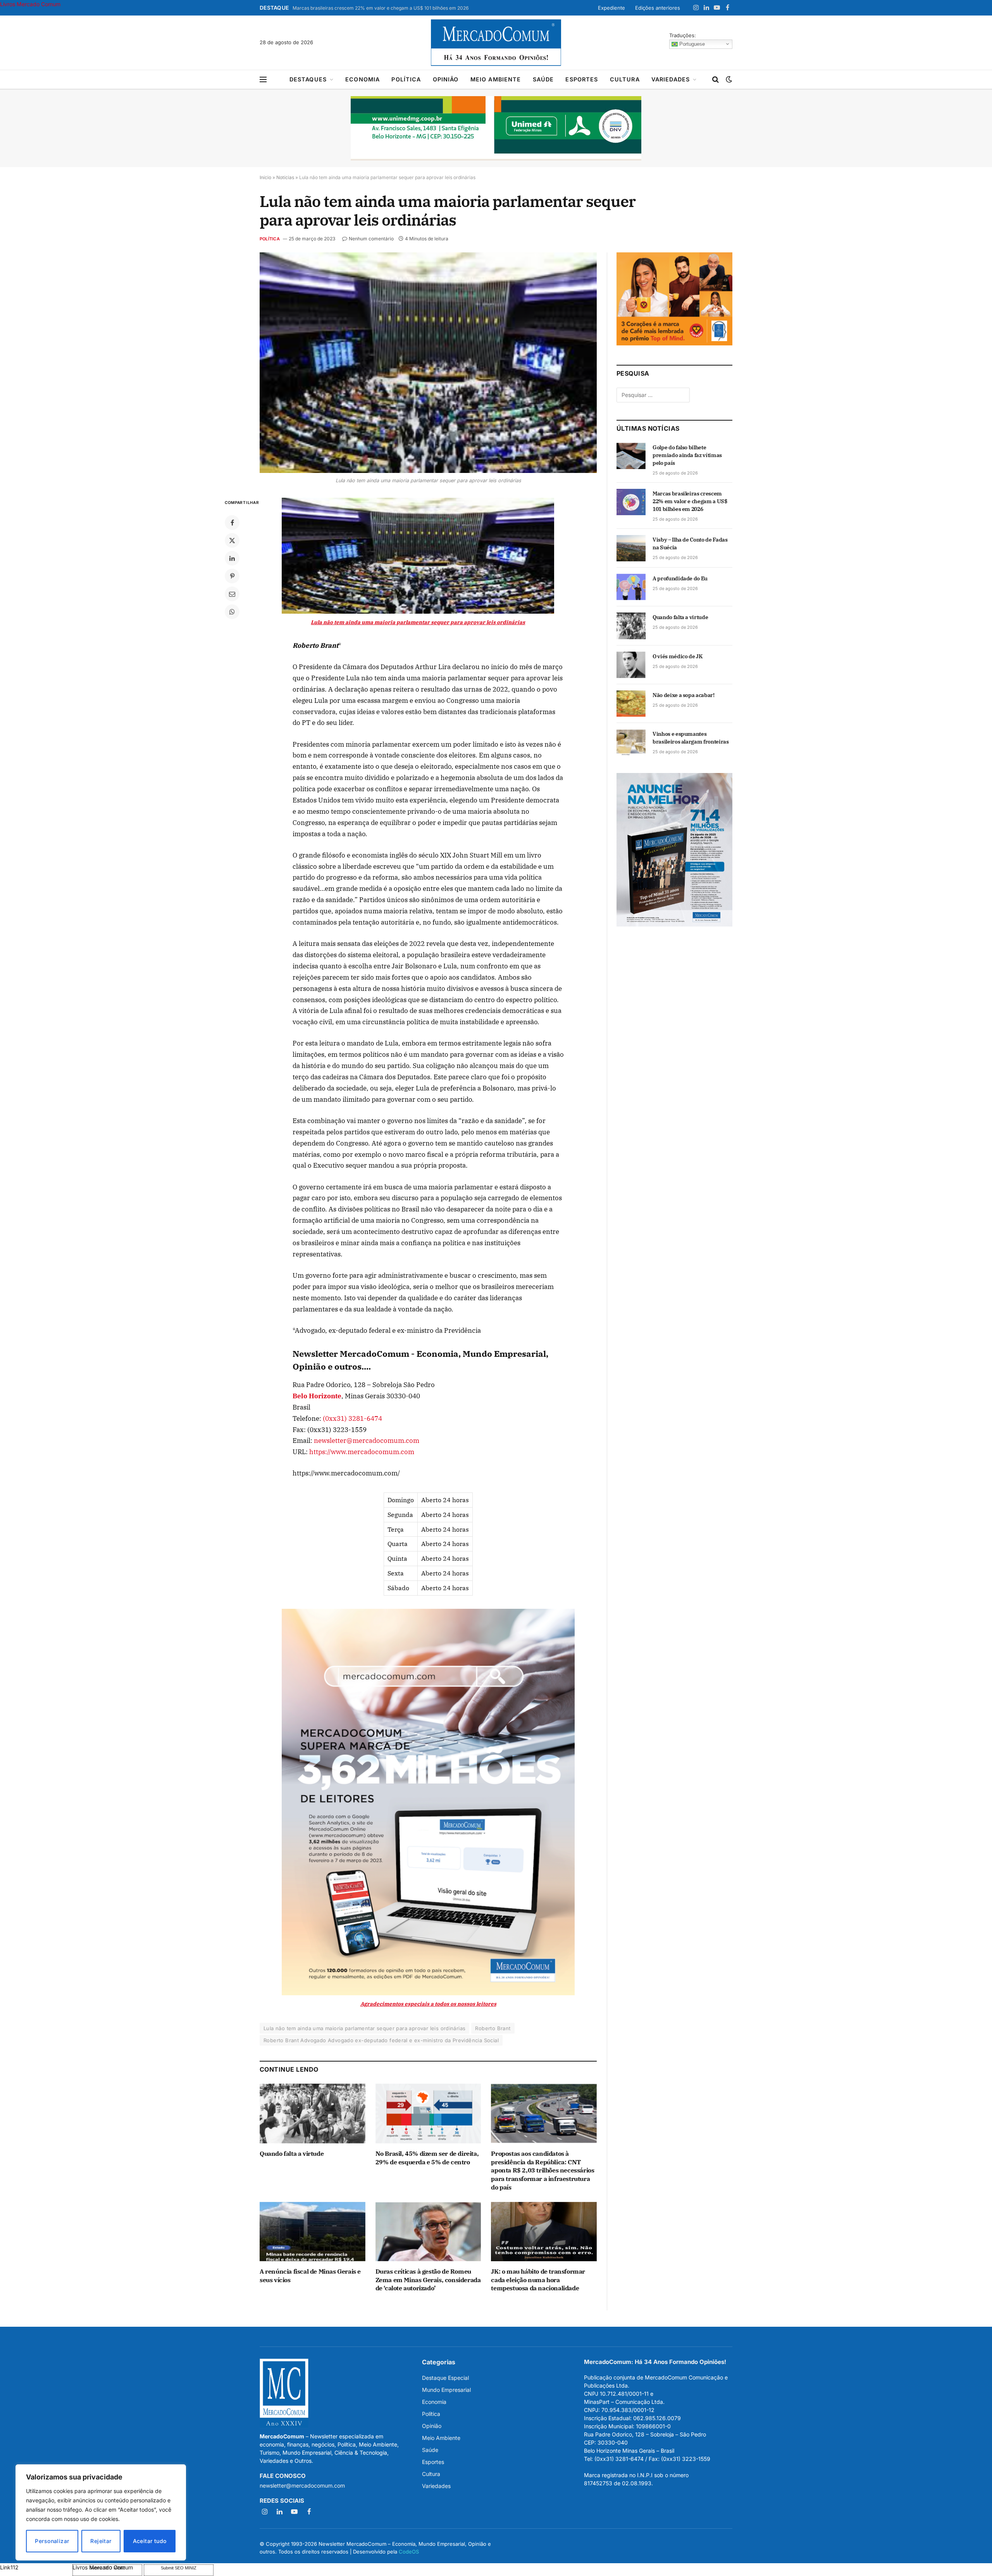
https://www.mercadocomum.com (362, 1452)
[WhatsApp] (232, 612)
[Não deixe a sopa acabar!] (631, 704)
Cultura (625, 79)
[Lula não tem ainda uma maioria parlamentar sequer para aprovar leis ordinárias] (428, 363)
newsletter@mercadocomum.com (367, 1441)
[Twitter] (232, 540)
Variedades (671, 79)
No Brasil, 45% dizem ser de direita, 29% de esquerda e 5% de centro (427, 2158)
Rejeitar (101, 2541)
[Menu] (263, 80)
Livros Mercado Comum (30, 4)
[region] (101, 2512)
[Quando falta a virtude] (313, 2113)
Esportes (582, 79)
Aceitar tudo (150, 2541)
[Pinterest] (232, 576)
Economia (363, 79)
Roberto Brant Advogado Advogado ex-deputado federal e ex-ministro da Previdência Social (381, 2040)
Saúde (543, 79)
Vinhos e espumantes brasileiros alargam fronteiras (691, 738)
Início (265, 177)
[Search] (716, 80)
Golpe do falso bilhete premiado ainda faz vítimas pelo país (687, 455)
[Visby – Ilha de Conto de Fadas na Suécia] (631, 548)
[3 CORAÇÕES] (674, 343)
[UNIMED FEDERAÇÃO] (496, 128)
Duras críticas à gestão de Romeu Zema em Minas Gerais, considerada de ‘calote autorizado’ (428, 2280)
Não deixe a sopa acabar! (684, 695)
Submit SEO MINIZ (179, 2568)
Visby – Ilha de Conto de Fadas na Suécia (690, 543)
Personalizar (52, 2541)
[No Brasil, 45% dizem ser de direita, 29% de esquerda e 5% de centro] (428, 2113)
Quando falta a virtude (292, 2153)
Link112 (9, 2567)
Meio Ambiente (496, 79)
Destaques (308, 79)
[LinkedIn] (232, 558)
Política (406, 79)
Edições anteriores (658, 8)
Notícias (285, 177)
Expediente (611, 8)
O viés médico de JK (677, 656)
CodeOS (409, 2552)
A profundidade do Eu (680, 578)
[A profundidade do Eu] (631, 587)
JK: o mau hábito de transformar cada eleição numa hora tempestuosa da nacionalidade (538, 2280)
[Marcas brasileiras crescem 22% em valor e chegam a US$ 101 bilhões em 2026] (631, 502)
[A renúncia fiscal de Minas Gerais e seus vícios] (313, 2232)
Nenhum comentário (371, 239)
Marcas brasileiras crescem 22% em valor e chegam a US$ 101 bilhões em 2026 (381, 8)
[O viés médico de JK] (631, 665)
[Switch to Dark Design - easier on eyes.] (728, 79)
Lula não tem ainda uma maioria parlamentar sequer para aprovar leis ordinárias (364, 2028)
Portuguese (691, 44)
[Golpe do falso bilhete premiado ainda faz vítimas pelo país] (631, 456)
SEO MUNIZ (35, 2567)
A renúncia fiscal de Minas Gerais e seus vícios (310, 2276)
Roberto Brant (493, 2028)
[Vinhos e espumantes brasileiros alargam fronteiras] (631, 742)
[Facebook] (232, 523)
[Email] (232, 594)
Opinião (446, 79)
